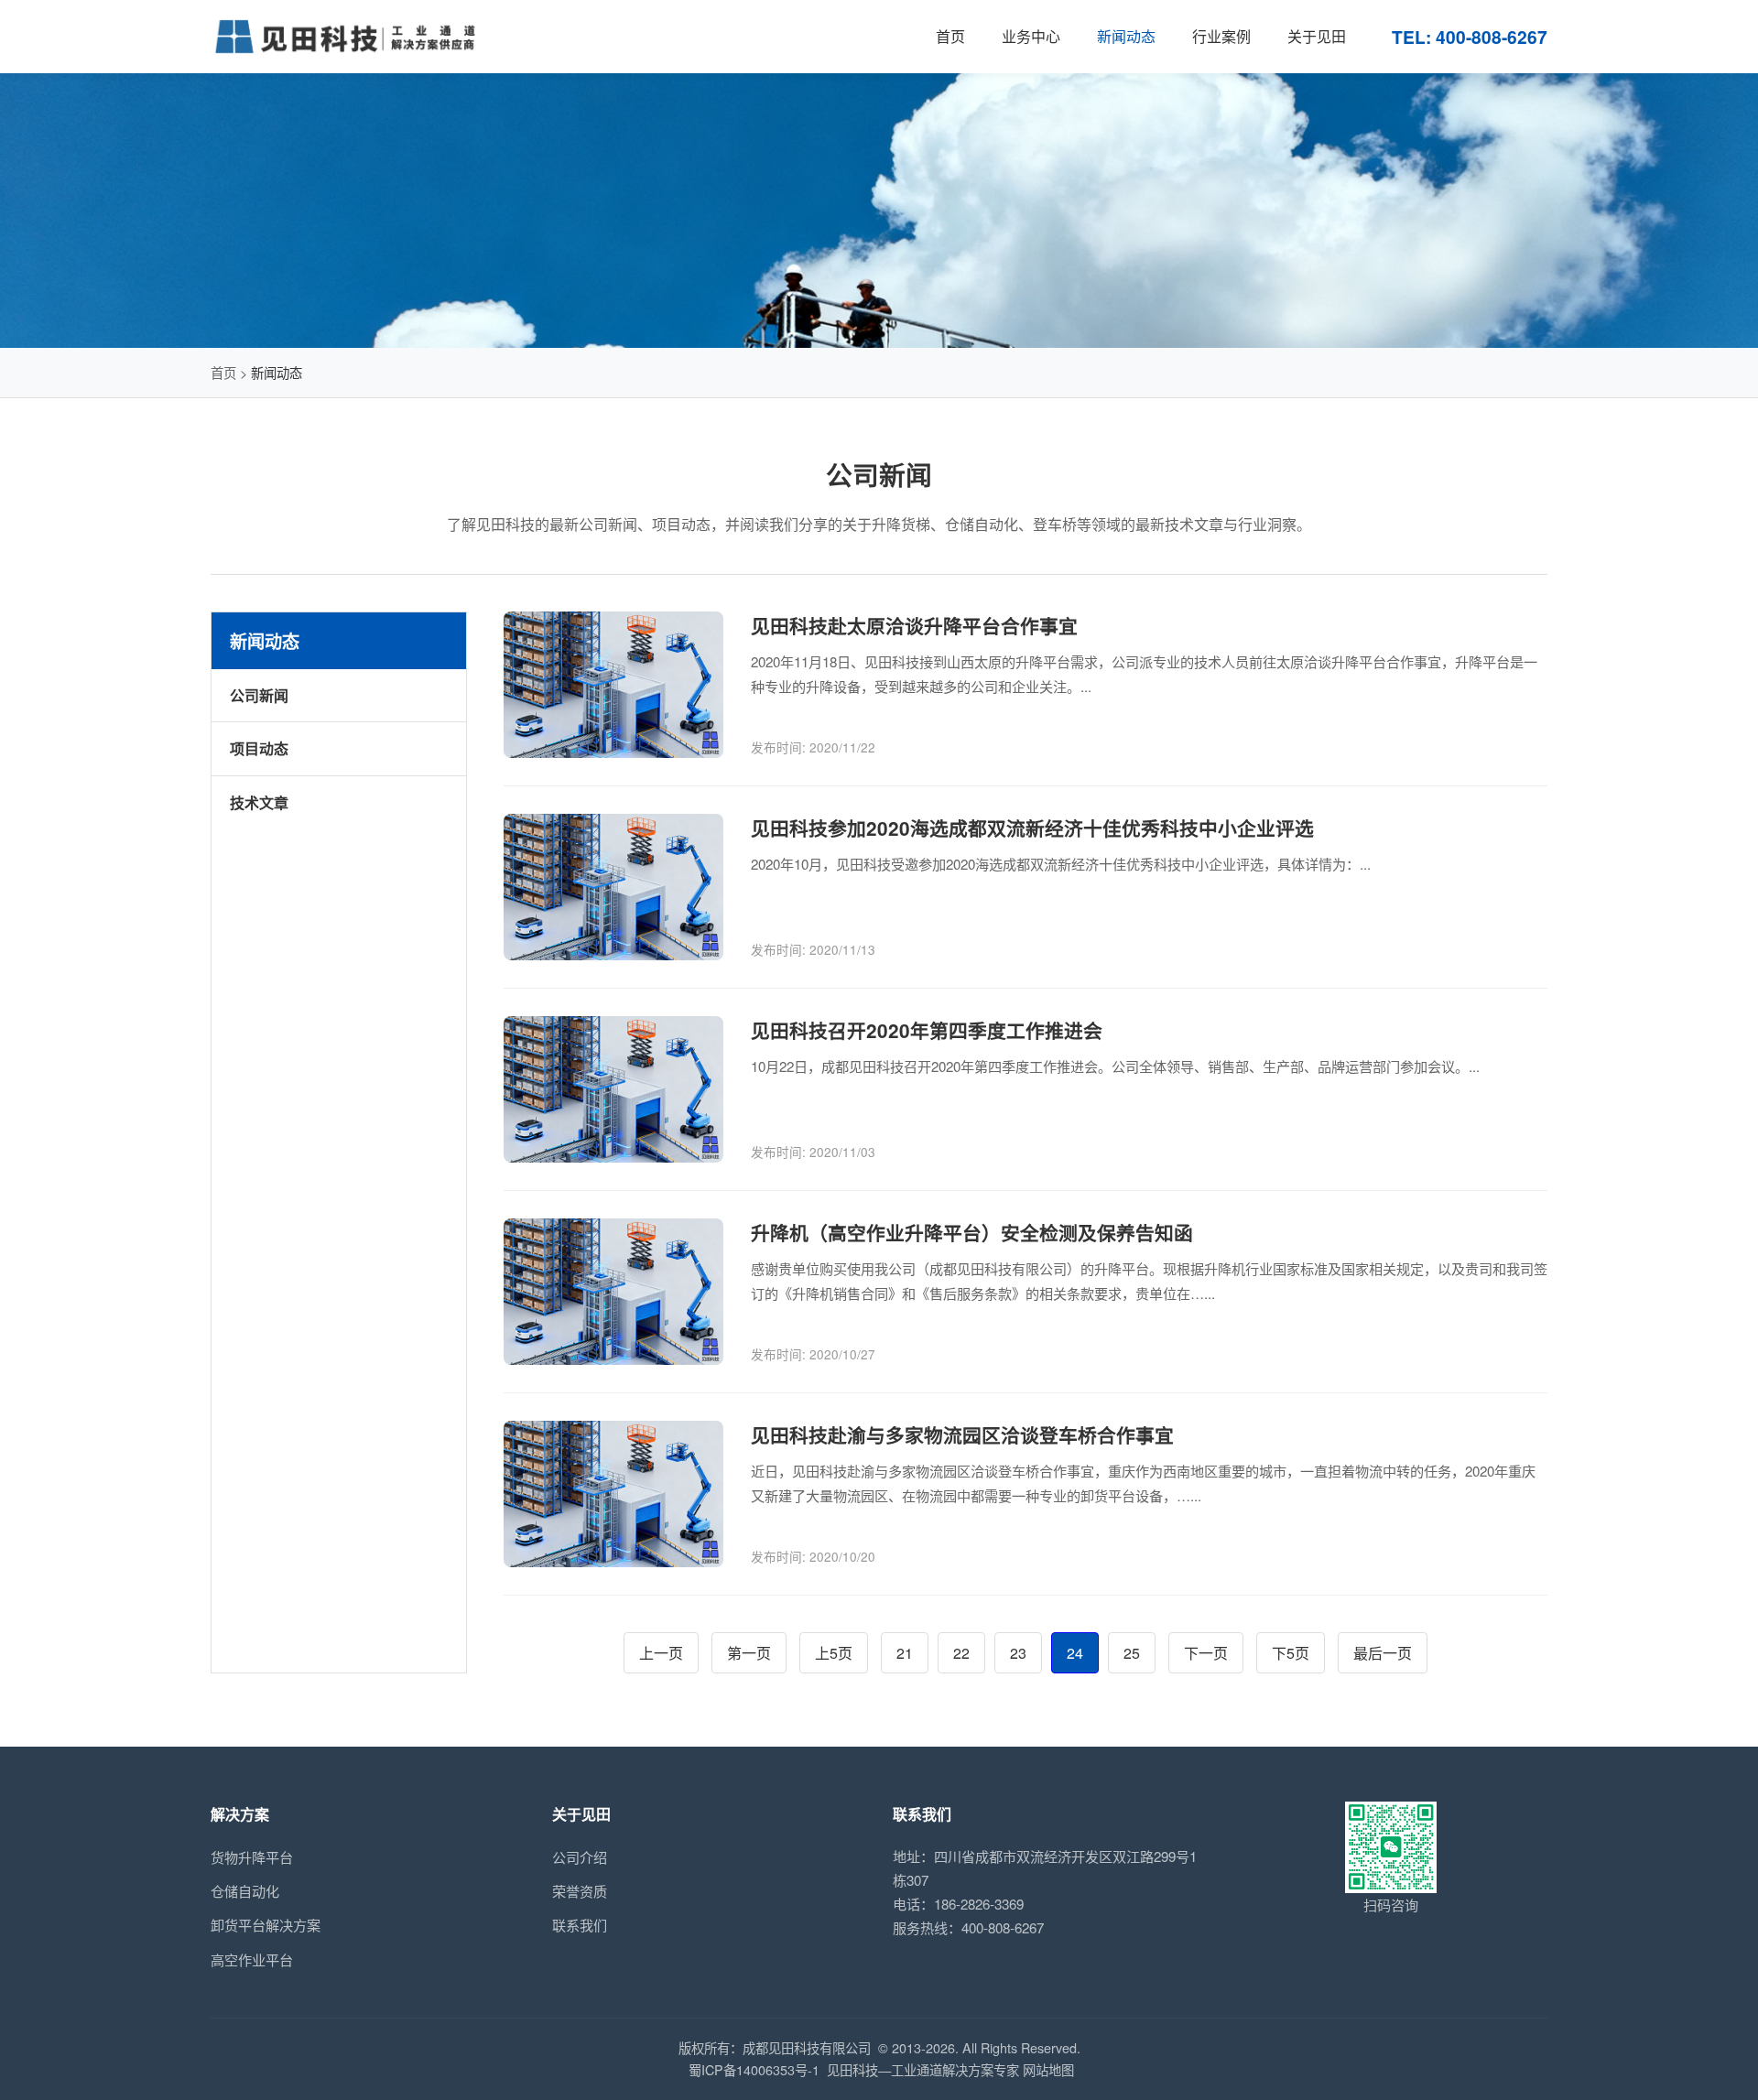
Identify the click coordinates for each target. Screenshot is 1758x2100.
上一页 (661, 1653)
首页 (223, 372)
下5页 (1291, 1653)
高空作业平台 (252, 1959)
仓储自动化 (245, 1891)
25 (1132, 1653)
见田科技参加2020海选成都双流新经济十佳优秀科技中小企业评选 (1032, 828)
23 (1018, 1653)
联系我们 (580, 1925)
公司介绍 (580, 1857)
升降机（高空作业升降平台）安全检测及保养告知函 (972, 1233)
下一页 (1206, 1653)
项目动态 (259, 748)
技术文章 (259, 802)
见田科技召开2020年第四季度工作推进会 (927, 1030)
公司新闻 (259, 695)
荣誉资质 (580, 1891)
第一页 (749, 1653)
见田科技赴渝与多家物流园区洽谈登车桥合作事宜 (962, 1435)
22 (961, 1653)
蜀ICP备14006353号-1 (754, 2069)
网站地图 (1048, 2069)
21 (905, 1653)
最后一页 (1383, 1653)
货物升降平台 (252, 1857)
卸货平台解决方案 (266, 1925)
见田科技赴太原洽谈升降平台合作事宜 (914, 626)
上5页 (834, 1653)
